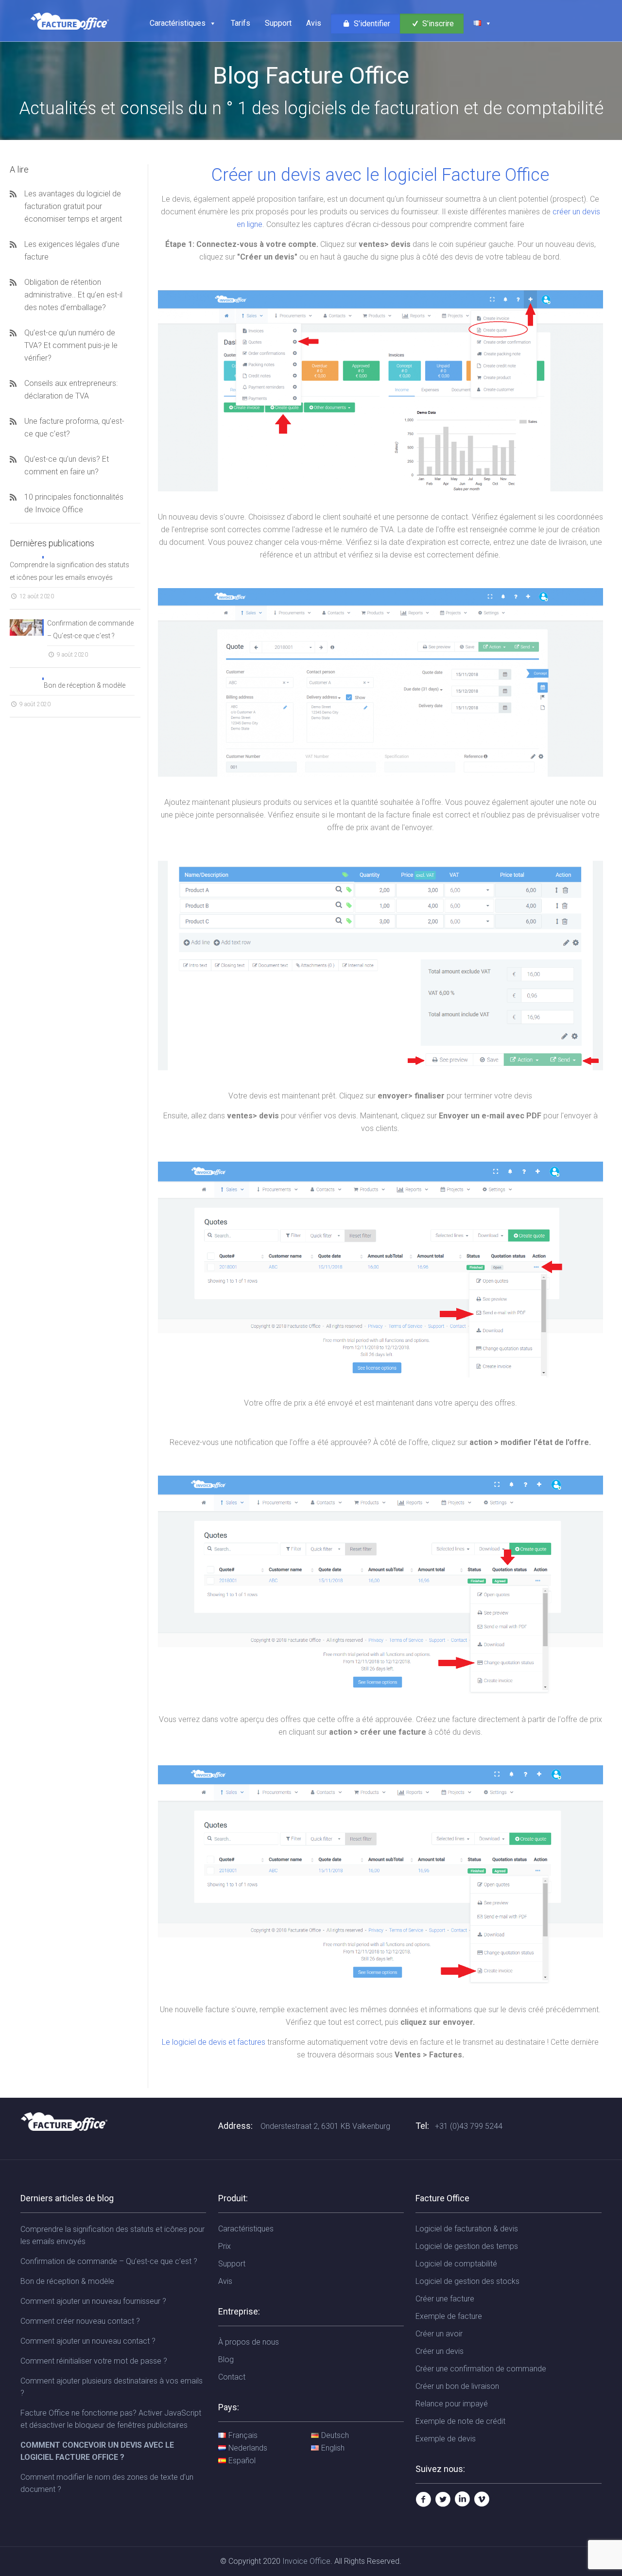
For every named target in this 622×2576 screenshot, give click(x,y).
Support (278, 23)
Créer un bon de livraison (457, 2386)
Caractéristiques (178, 23)
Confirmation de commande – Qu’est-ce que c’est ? (90, 629)
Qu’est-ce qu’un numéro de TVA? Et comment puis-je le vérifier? (71, 345)
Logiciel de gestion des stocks (467, 2281)
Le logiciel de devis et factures (214, 2042)
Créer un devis (440, 2351)
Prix (225, 2246)
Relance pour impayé (452, 2404)
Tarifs (241, 23)
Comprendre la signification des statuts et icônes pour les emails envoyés (69, 571)
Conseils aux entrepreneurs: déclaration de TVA (71, 390)
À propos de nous (249, 2342)
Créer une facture (445, 2299)
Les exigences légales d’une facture (72, 251)
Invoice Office (306, 2561)
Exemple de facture (449, 2316)
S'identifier (371, 24)
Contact (232, 2377)
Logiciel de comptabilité (456, 2264)
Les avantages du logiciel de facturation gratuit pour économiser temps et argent (73, 206)
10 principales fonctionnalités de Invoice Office (74, 503)
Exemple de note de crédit (460, 2421)
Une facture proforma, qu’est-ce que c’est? (74, 427)
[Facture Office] (70, 21)
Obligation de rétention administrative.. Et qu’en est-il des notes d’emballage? (73, 295)
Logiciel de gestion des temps (467, 2246)
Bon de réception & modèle (85, 685)
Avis (314, 23)
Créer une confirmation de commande (481, 2369)
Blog (226, 2359)
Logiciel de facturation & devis (467, 2229)
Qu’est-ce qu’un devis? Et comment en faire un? (67, 465)
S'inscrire (437, 24)
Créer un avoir (439, 2334)
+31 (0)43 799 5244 (469, 2126)
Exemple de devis (446, 2439)
